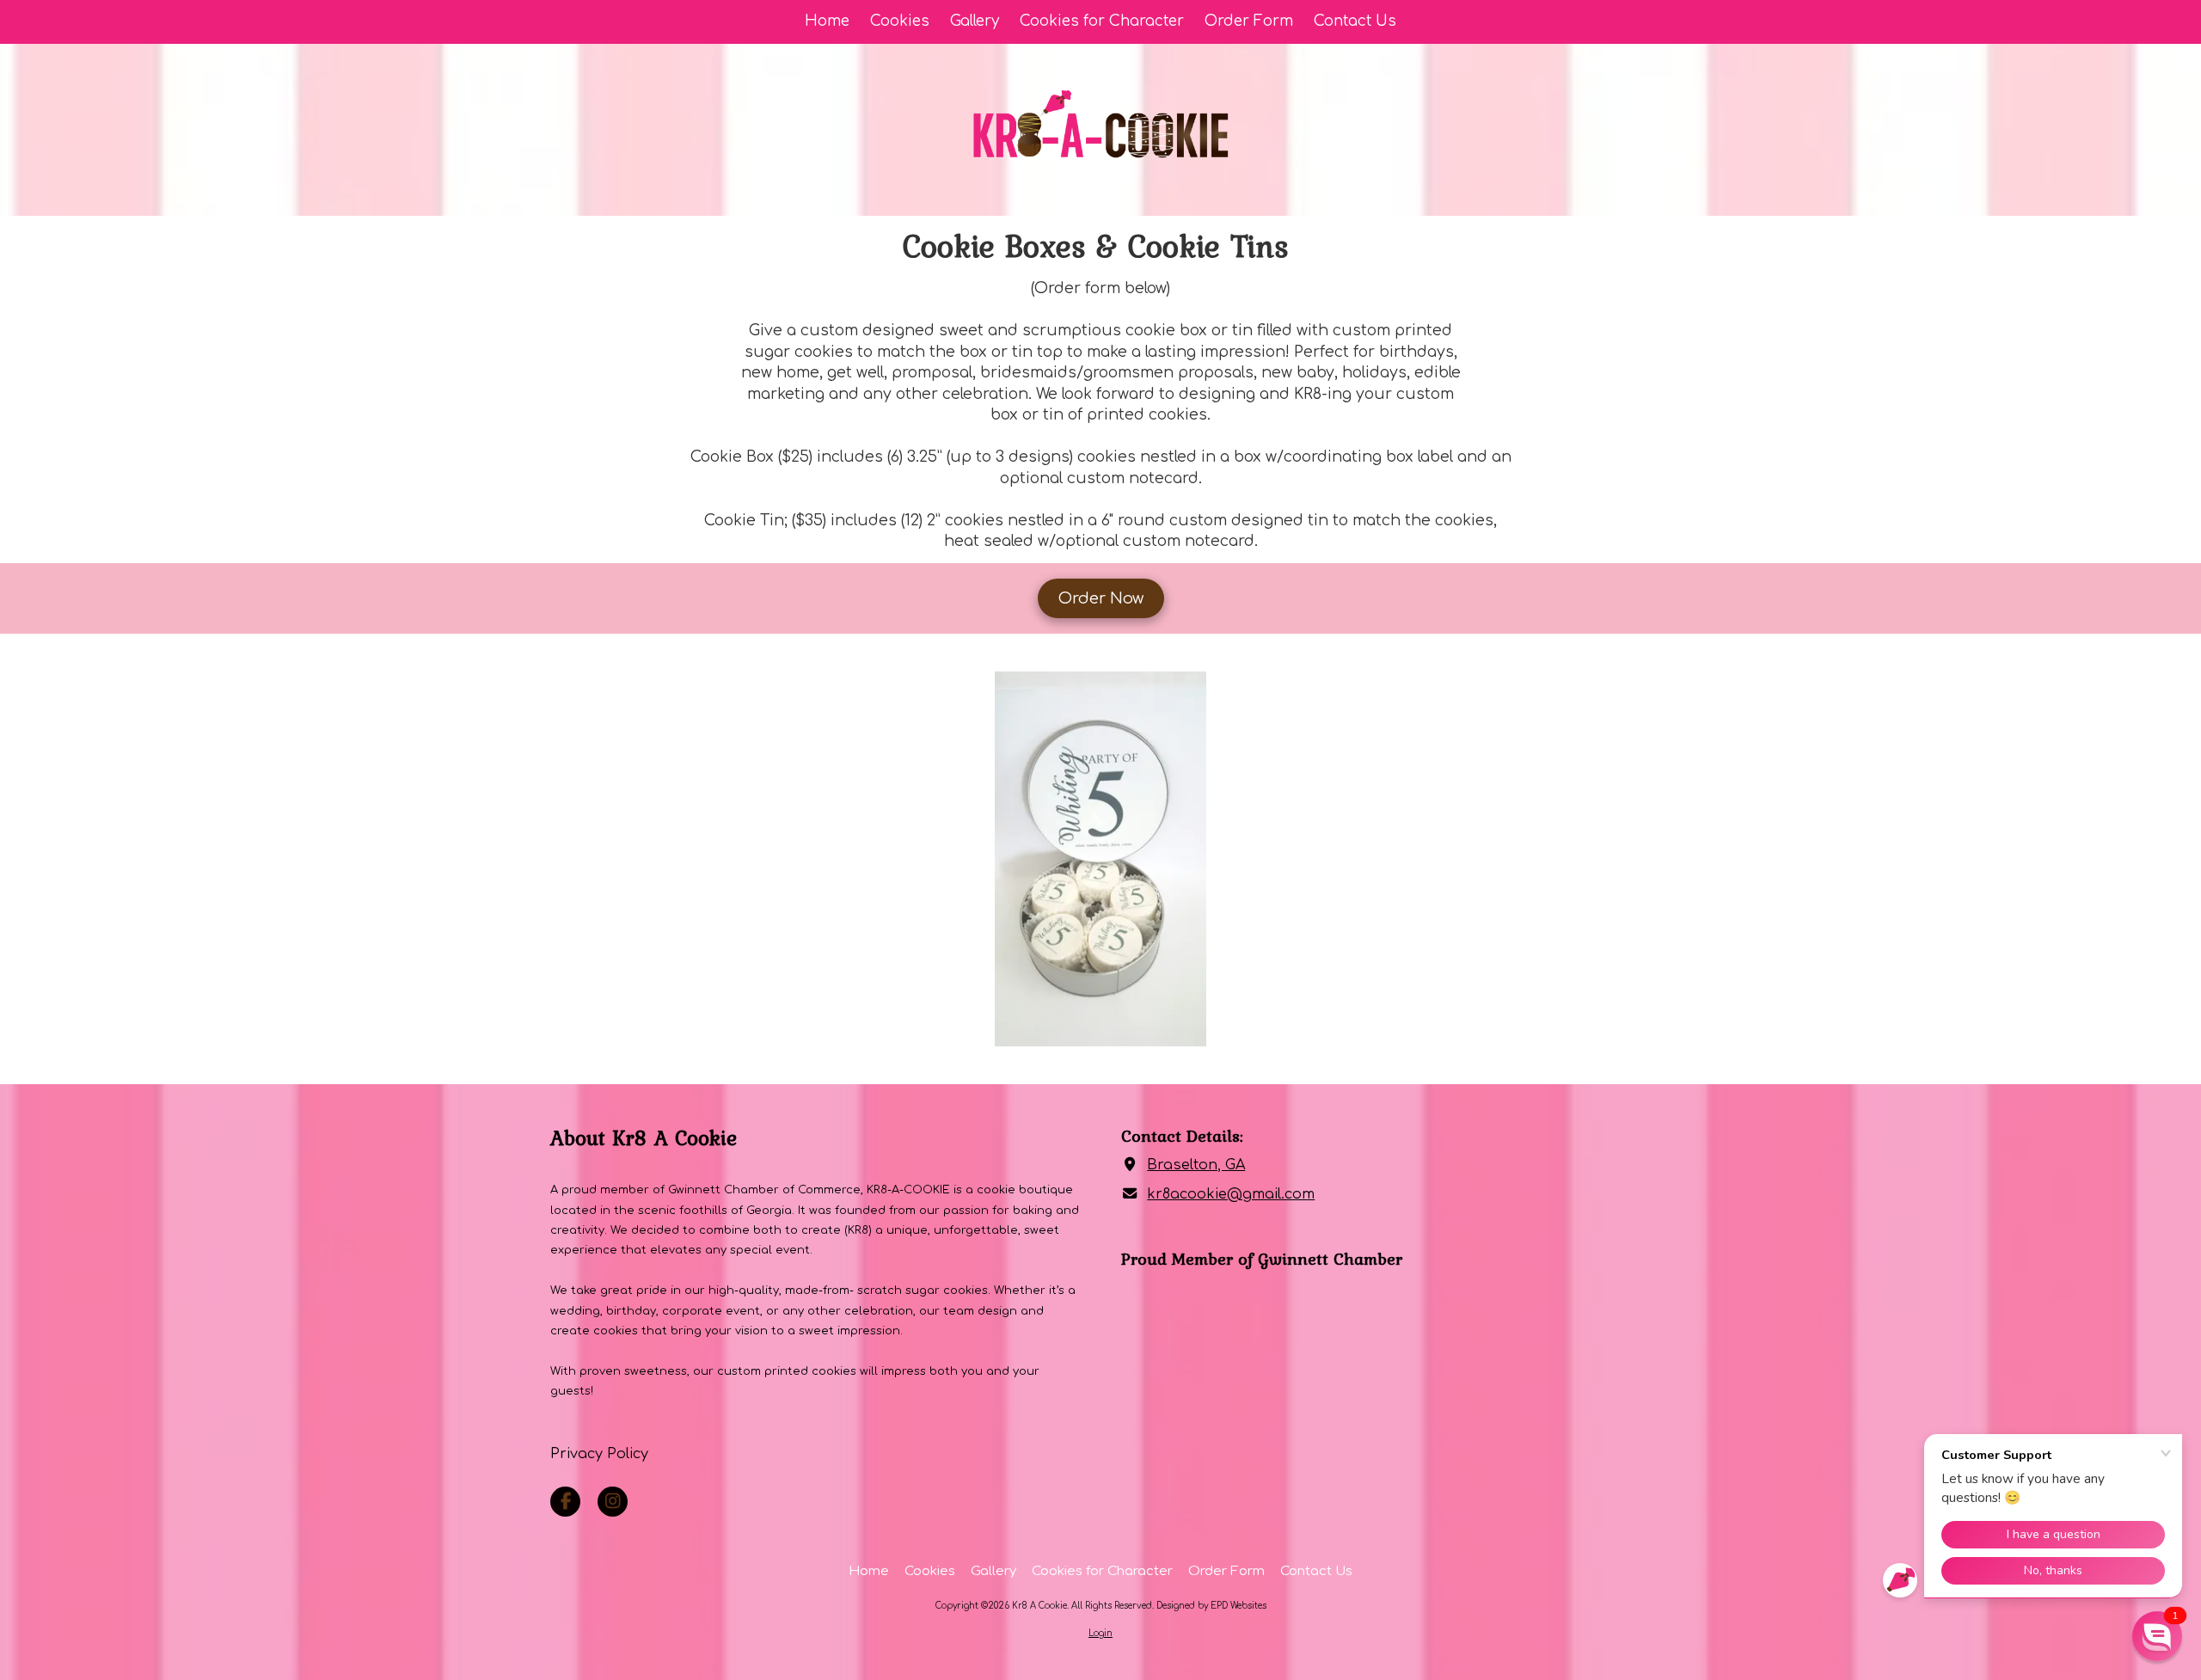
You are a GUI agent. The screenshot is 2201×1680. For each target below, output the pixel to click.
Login (1100, 1633)
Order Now (1101, 598)
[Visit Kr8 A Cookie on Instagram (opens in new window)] (613, 1502)
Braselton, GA (1196, 1165)
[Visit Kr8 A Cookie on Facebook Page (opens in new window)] (565, 1502)
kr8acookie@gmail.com (1231, 1194)
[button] (2157, 1636)
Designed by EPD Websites (1211, 1606)
